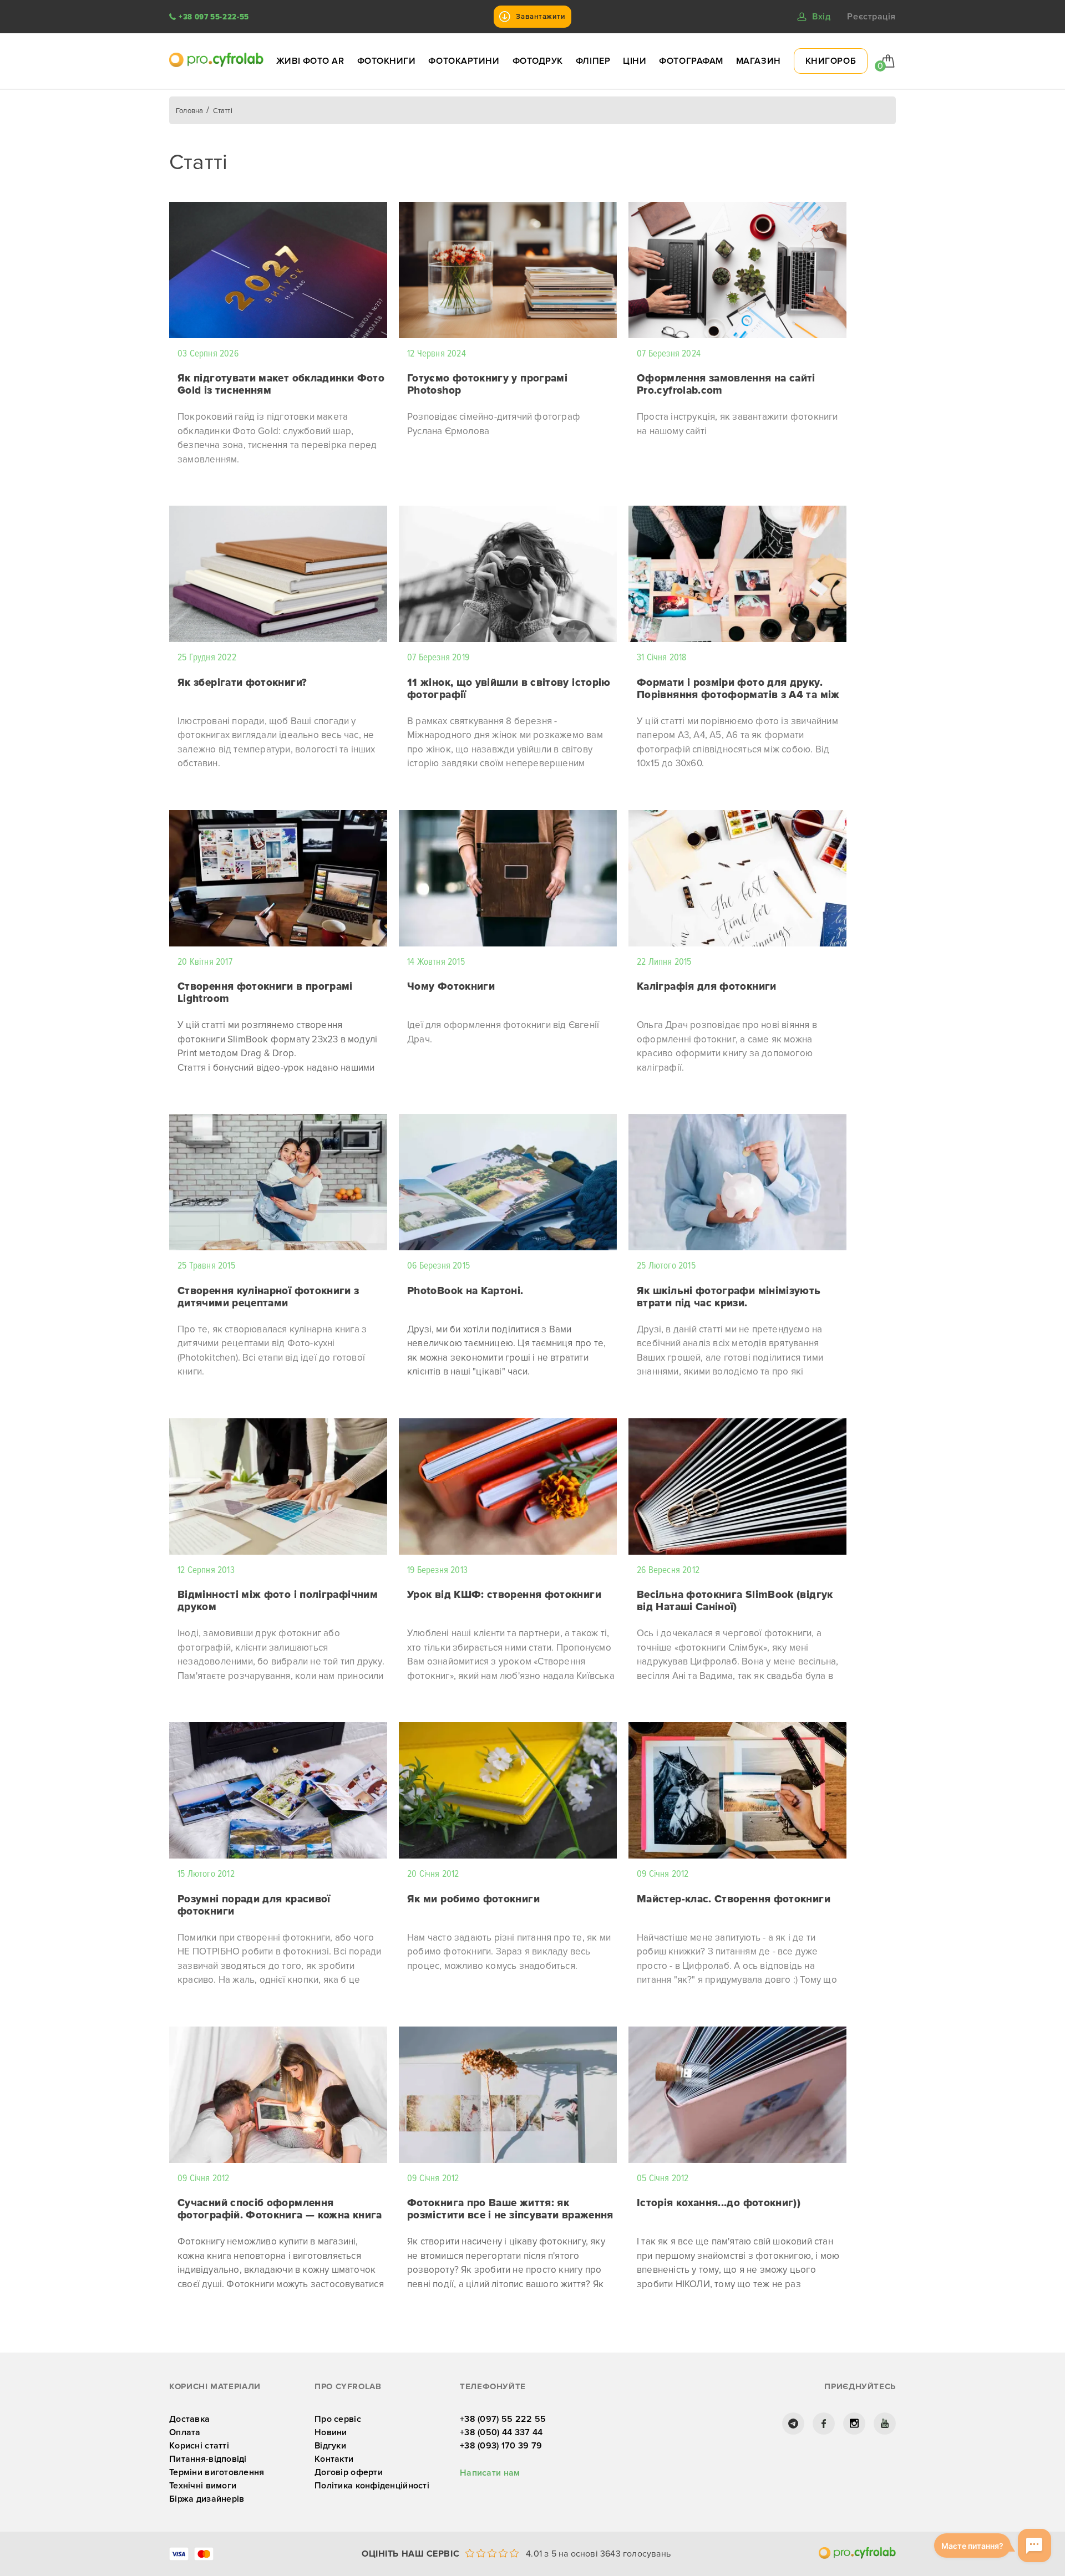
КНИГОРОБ (831, 61)
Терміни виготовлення (217, 2472)
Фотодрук (538, 61)
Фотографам (691, 61)
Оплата (185, 2432)
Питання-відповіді (208, 2459)
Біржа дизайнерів (207, 2499)
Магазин (759, 61)
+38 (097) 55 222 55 (503, 2419)
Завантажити (541, 17)
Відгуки (330, 2446)
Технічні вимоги (203, 2486)
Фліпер (593, 61)
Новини (331, 2432)
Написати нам (490, 2473)
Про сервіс (338, 2419)
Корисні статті (199, 2446)
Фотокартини (464, 61)
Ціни (635, 61)
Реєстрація (871, 17)
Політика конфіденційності (372, 2486)
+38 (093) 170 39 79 (501, 2446)
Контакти (334, 2459)
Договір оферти (349, 2472)
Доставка (189, 2419)
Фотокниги (387, 61)
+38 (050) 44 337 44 (501, 2432)
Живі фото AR (310, 61)
